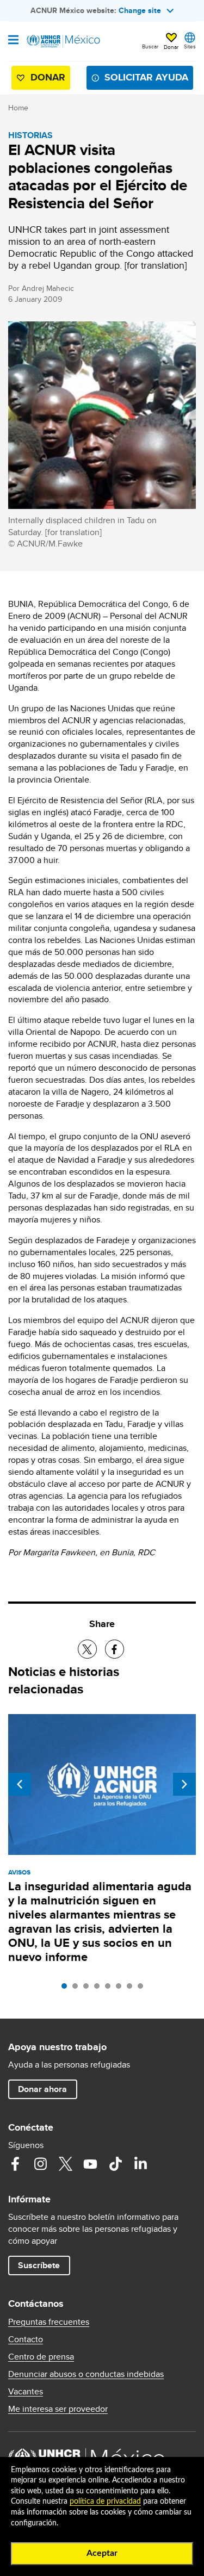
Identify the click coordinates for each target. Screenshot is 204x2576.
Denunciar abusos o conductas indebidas (86, 2374)
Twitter (65, 2164)
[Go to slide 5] (110, 1989)
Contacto (26, 2339)
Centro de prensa (41, 2357)
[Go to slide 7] (132, 1989)
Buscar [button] (150, 46)
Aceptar (102, 2553)
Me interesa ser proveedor (58, 2409)
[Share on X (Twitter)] (87, 1649)
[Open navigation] (13, 41)
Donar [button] (171, 47)
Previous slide (20, 1784)
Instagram (40, 2164)
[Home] (64, 41)
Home (18, 108)
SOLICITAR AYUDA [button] (146, 77)
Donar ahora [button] (42, 2089)
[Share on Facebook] (115, 1649)
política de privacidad (105, 2501)
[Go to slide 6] (121, 1989)
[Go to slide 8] (143, 1989)
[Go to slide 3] (89, 1989)
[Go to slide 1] (67, 1989)
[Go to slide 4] (100, 1989)
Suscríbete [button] (39, 2265)
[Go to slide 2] (78, 1989)
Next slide (184, 1784)
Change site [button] (140, 10)
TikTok (115, 2164)
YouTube (90, 2164)
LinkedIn (140, 2164)
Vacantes (26, 2392)
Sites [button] (190, 46)
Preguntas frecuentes (49, 2322)
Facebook (15, 2164)
